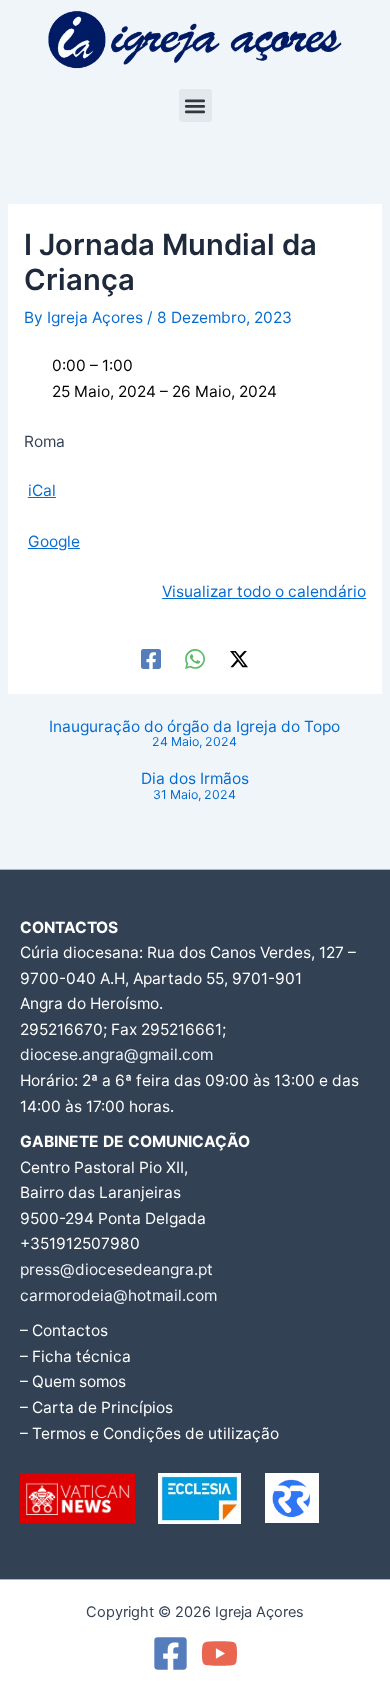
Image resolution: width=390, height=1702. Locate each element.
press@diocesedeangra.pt (116, 1269)
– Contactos (64, 1330)
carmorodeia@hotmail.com (118, 1295)
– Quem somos (73, 1381)
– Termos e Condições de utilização (149, 1433)
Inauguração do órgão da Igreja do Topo (194, 734)
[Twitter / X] (239, 658)
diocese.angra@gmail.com (116, 1054)
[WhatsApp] (195, 658)
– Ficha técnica (75, 1356)
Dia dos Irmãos (195, 786)
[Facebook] (151, 658)
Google (54, 541)
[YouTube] (219, 1653)
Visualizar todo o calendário (264, 591)
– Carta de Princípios (96, 1407)
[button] (195, 105)
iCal (42, 490)
